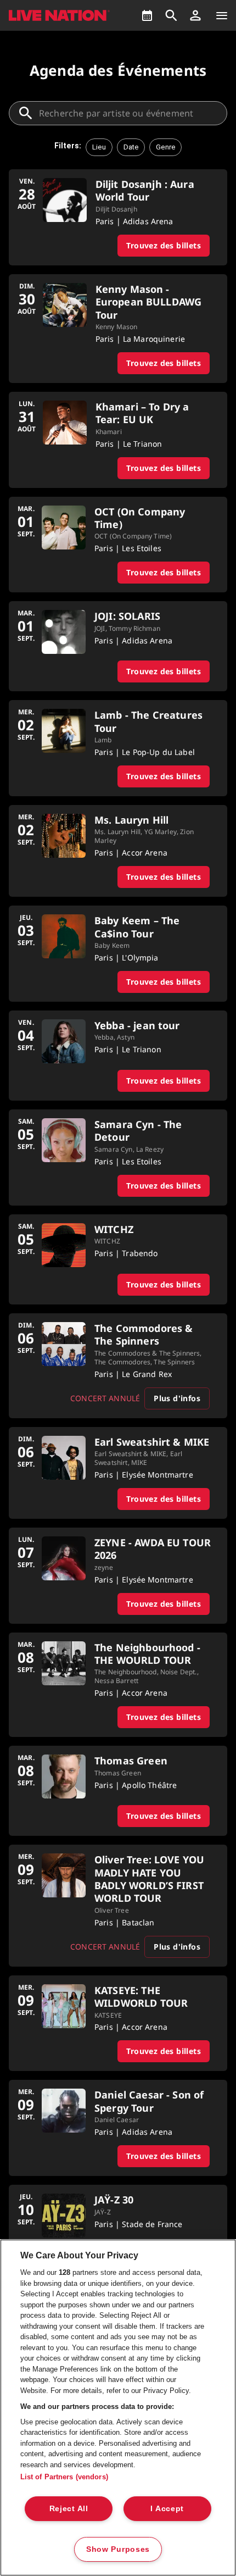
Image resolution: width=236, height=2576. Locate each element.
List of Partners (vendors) (64, 2477)
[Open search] (171, 15)
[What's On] (147, 15)
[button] (195, 15)
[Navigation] (222, 15)
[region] (118, 2408)
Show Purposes (118, 2549)
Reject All (69, 2508)
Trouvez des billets (164, 245)
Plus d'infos (177, 1398)
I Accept (167, 2508)
